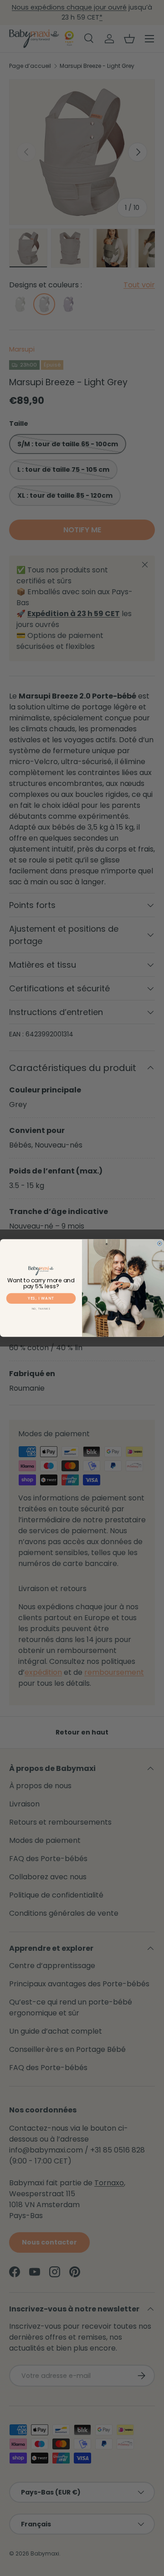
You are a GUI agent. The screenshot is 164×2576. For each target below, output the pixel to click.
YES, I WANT (41, 1299)
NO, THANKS (41, 1309)
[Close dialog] (159, 1244)
